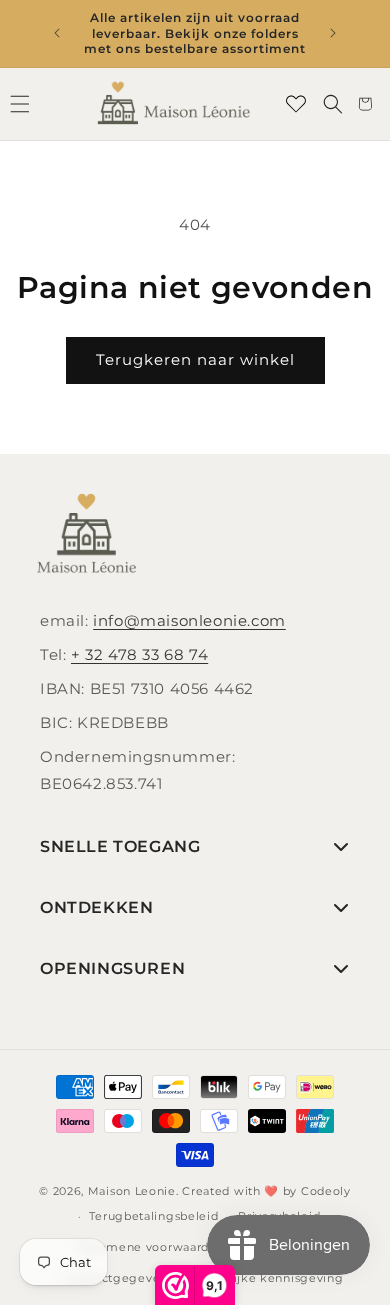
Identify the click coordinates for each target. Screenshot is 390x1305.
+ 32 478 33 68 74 (139, 654)
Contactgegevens (120, 1278)
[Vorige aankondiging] (57, 33)
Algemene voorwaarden (150, 1247)
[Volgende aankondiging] (333, 33)
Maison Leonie (132, 1191)
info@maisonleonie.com (189, 620)
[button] (333, 104)
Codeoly (326, 1191)
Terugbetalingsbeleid (153, 1216)
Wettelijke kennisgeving (268, 1278)
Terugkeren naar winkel (195, 359)
